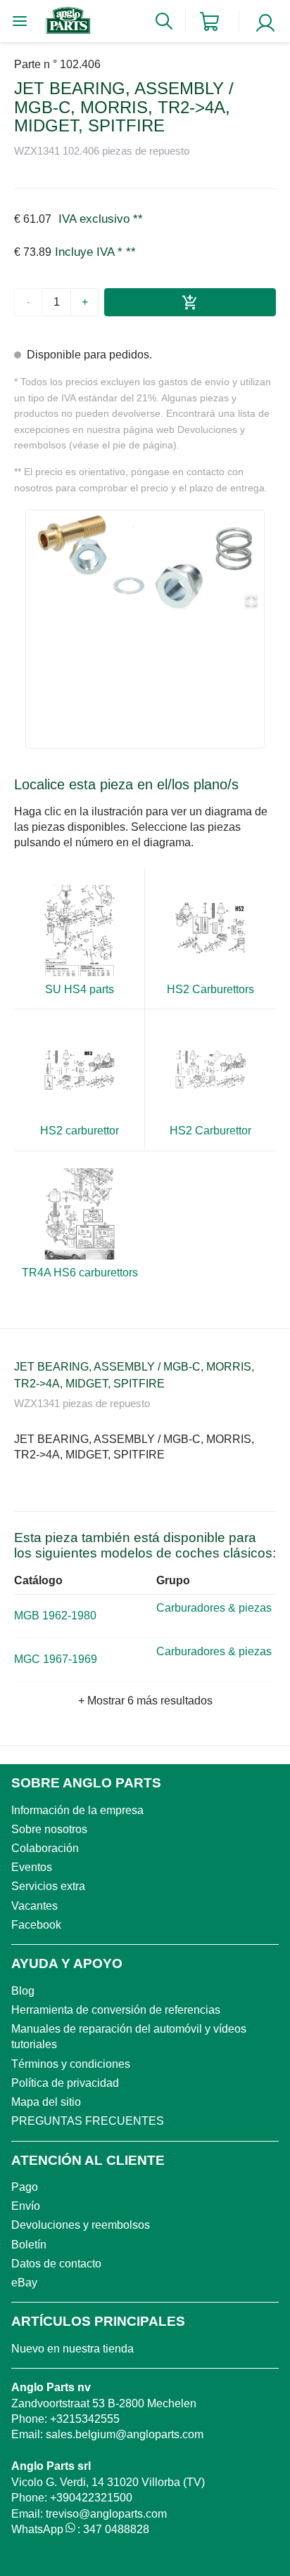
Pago (25, 2187)
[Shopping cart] (209, 21)
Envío (26, 2206)
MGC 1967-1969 (56, 1659)
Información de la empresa (77, 1810)
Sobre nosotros (49, 1829)
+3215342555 (85, 2419)
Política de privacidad (65, 2083)
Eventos (32, 1867)
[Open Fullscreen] (251, 601)
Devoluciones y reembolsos (81, 2225)
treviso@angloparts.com (106, 2514)
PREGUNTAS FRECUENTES (88, 2121)
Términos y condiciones (71, 2064)
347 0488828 (116, 2529)
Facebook (36, 1925)
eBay (24, 2283)
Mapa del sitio (46, 2102)
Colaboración (45, 1848)
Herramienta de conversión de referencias (116, 2010)
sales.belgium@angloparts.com (125, 2434)
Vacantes (34, 1906)
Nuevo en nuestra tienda (72, 2349)
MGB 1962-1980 (55, 1616)
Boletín (29, 2245)
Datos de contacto (56, 2264)
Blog (23, 1991)
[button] (145, 563)
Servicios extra (48, 1886)
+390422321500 (91, 2498)
